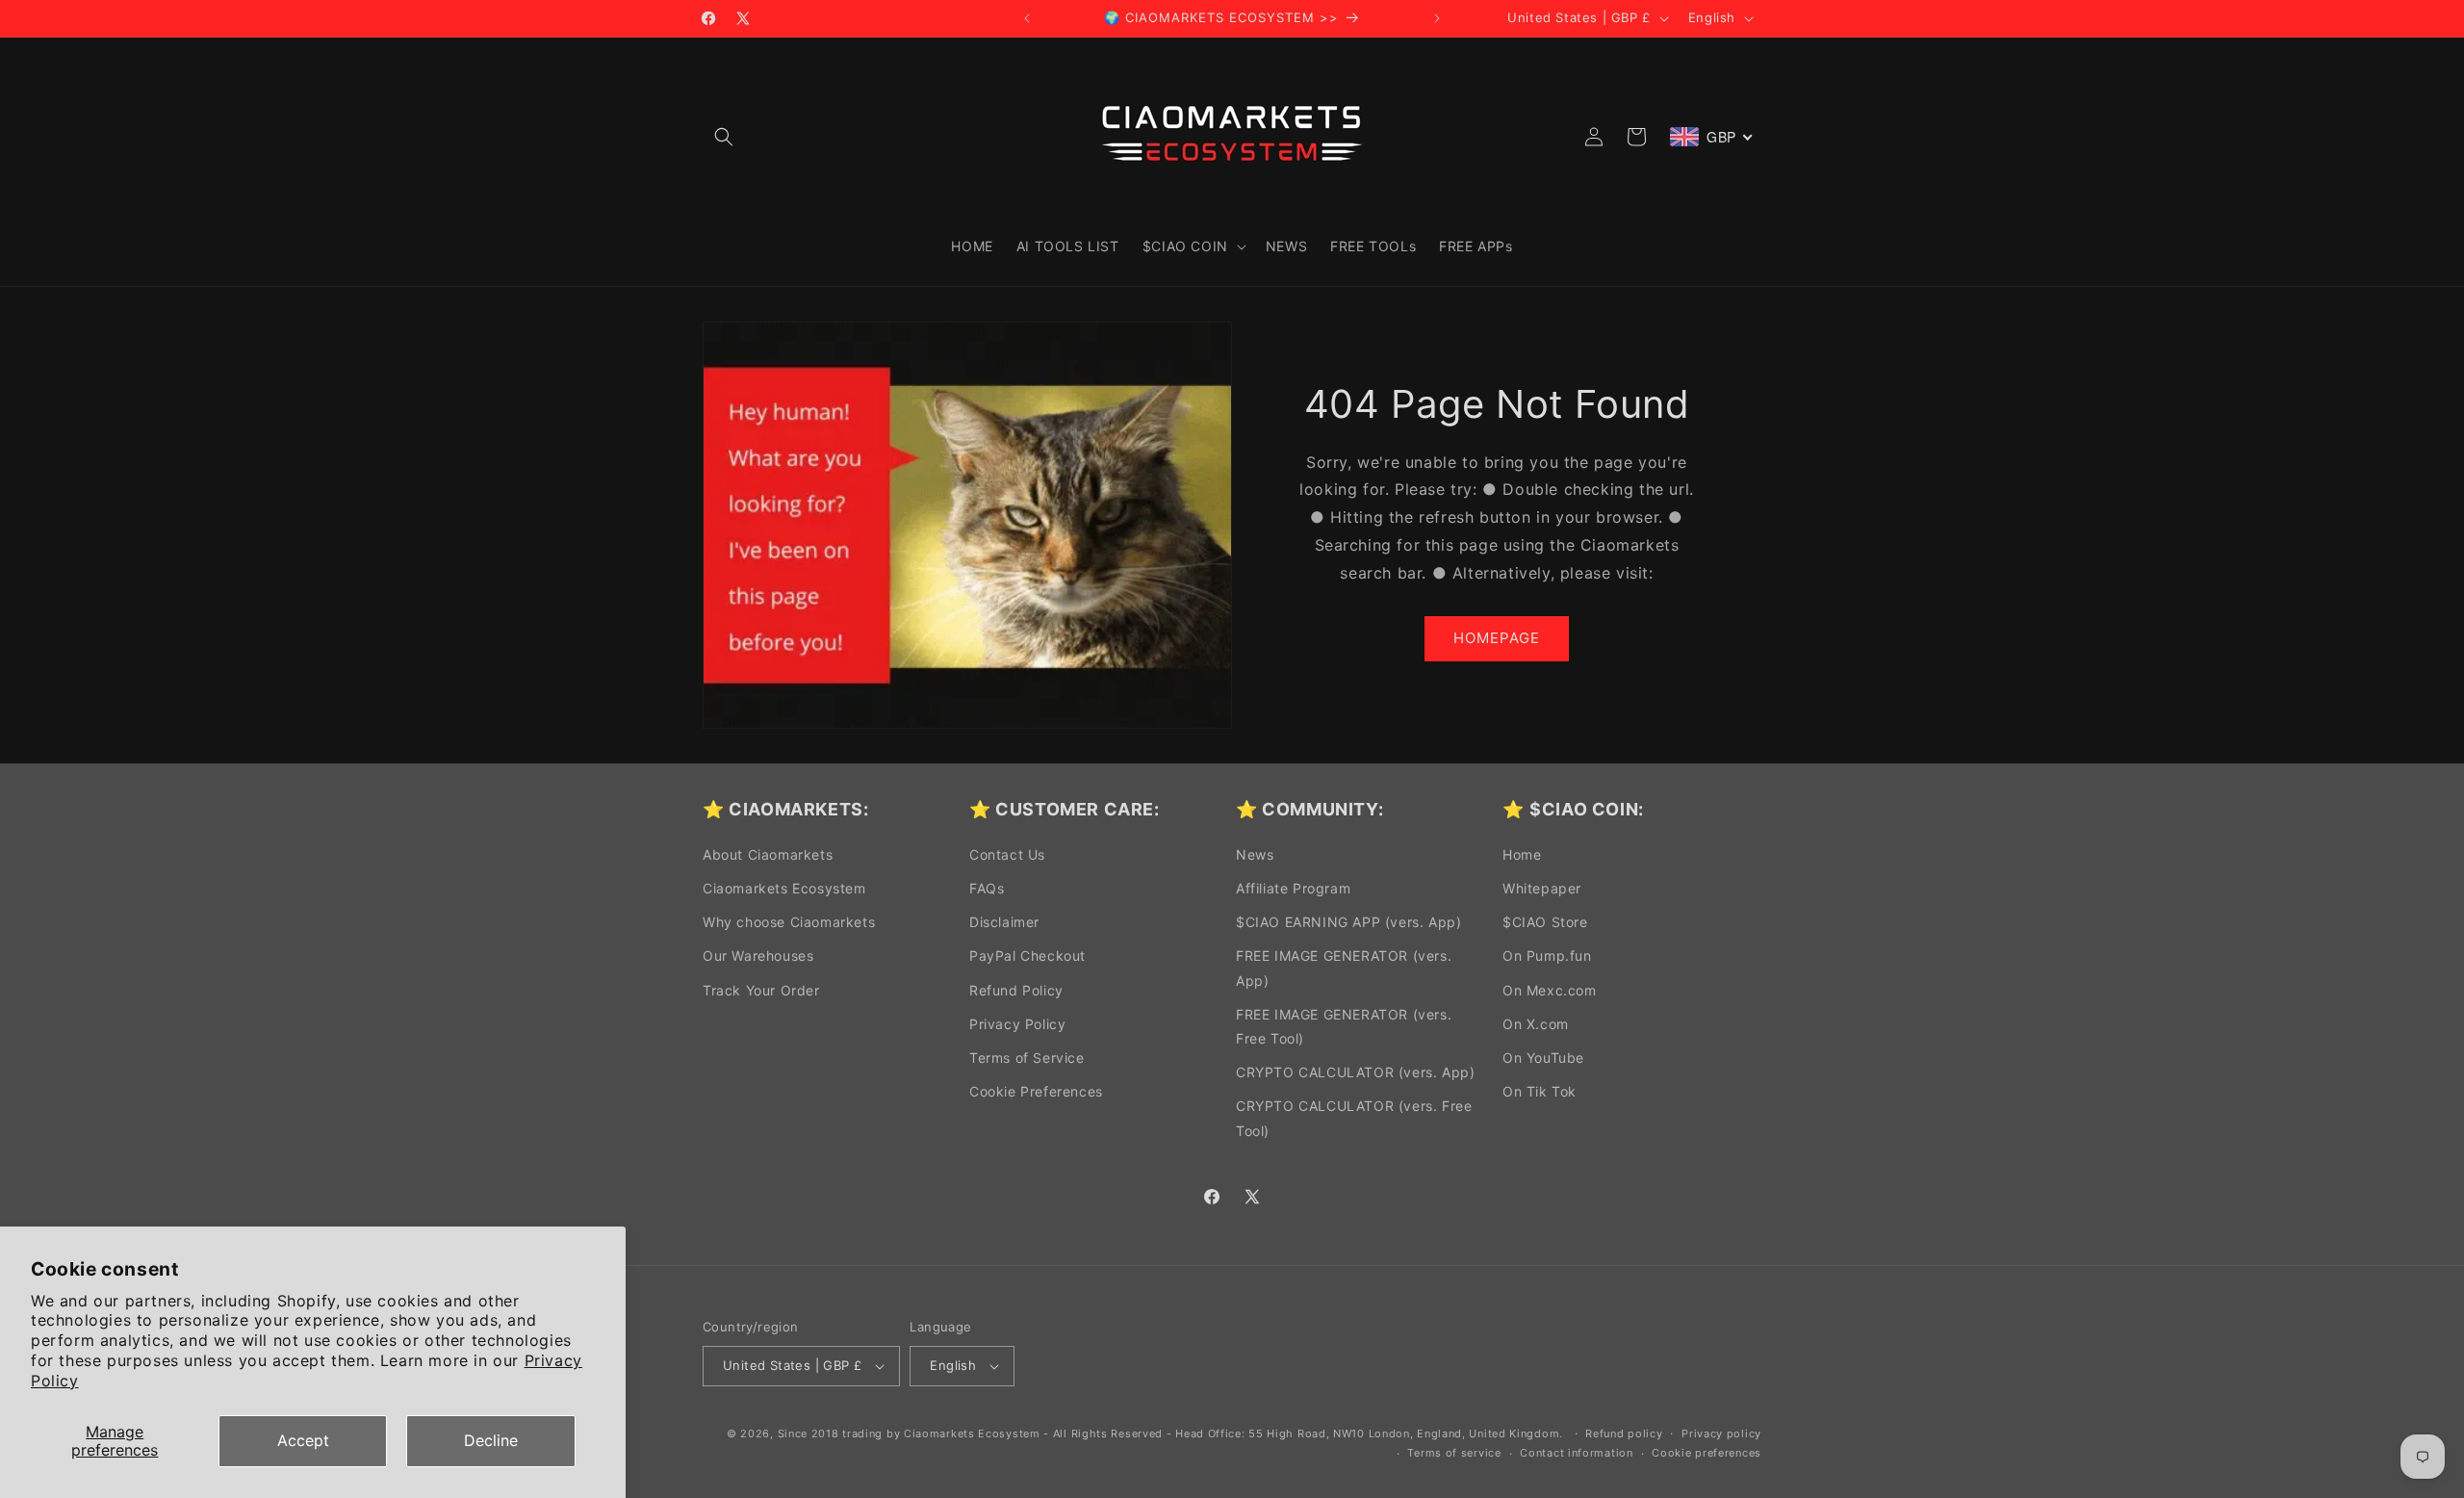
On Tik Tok (1540, 1091)
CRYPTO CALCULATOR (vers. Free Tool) (1354, 1118)
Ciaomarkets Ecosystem (784, 888)
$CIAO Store (1545, 922)
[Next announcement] (1437, 18)
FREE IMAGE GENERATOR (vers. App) (1344, 968)
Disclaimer (1004, 922)
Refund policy (1624, 1433)
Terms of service (1454, 1453)
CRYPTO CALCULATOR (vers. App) (1355, 1072)
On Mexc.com (1550, 990)
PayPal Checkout (1027, 956)
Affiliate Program (1293, 888)
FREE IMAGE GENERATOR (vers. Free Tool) (1344, 1026)
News (1255, 854)
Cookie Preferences (1036, 1091)
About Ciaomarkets (768, 854)
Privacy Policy (1017, 1024)
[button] (724, 137)
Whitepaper (1542, 888)
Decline (491, 1440)
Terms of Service (1027, 1058)
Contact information (1576, 1453)
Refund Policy (1016, 990)
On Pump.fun (1547, 956)
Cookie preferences (1707, 1453)
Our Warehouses (758, 956)
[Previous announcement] (1027, 18)
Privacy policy (1721, 1433)
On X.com (1536, 1024)
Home (1522, 854)
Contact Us (1007, 854)
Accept (303, 1440)
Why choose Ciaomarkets (789, 922)
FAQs (987, 888)
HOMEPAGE (1497, 638)
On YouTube (1543, 1058)
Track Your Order (761, 990)
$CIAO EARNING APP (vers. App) (1348, 922)
